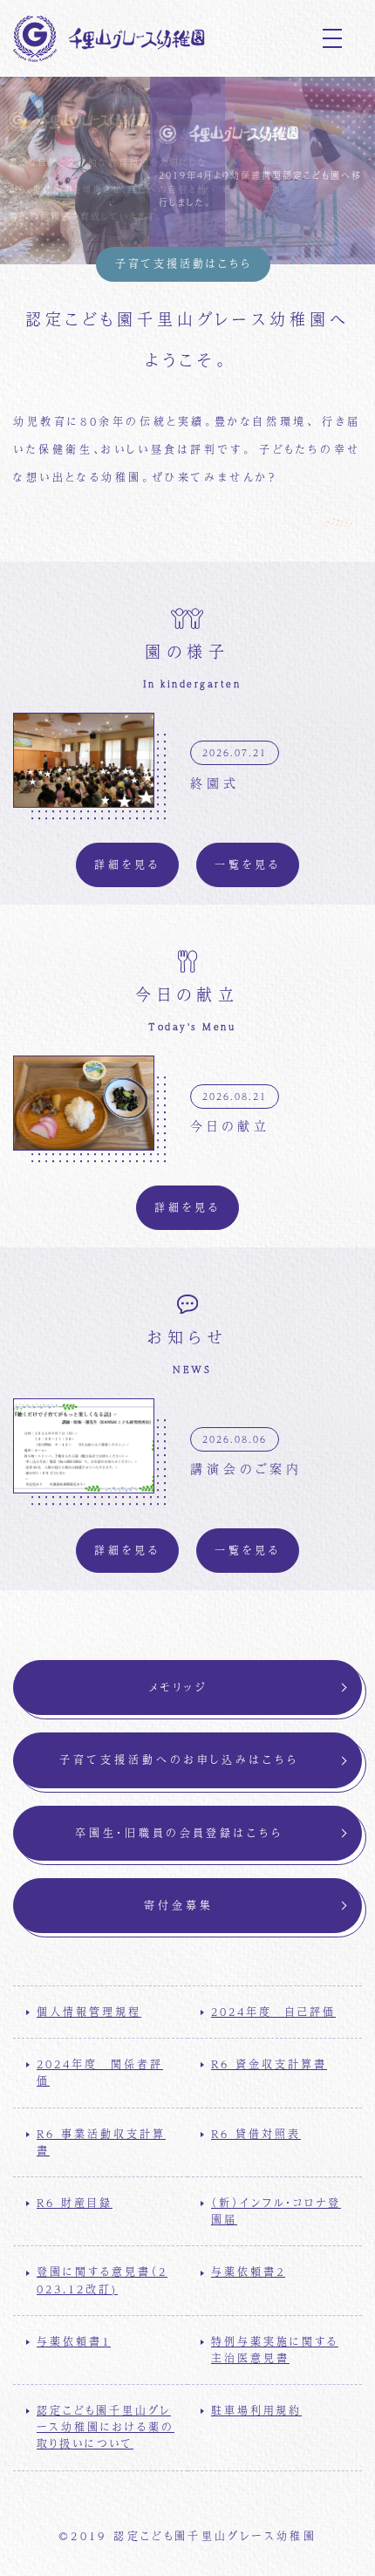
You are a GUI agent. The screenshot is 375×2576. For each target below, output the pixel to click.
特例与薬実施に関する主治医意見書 (275, 2350)
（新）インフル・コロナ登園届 (276, 2211)
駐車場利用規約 (256, 2410)
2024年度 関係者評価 (100, 2072)
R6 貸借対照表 (256, 2134)
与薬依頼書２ (248, 2272)
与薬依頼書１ (74, 2341)
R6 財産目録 (75, 2203)
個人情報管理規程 (89, 2012)
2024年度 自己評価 (273, 2012)
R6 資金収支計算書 (269, 2064)
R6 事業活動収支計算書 (101, 2142)
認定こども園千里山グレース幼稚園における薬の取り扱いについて (106, 2427)
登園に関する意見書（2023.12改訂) (102, 2280)
